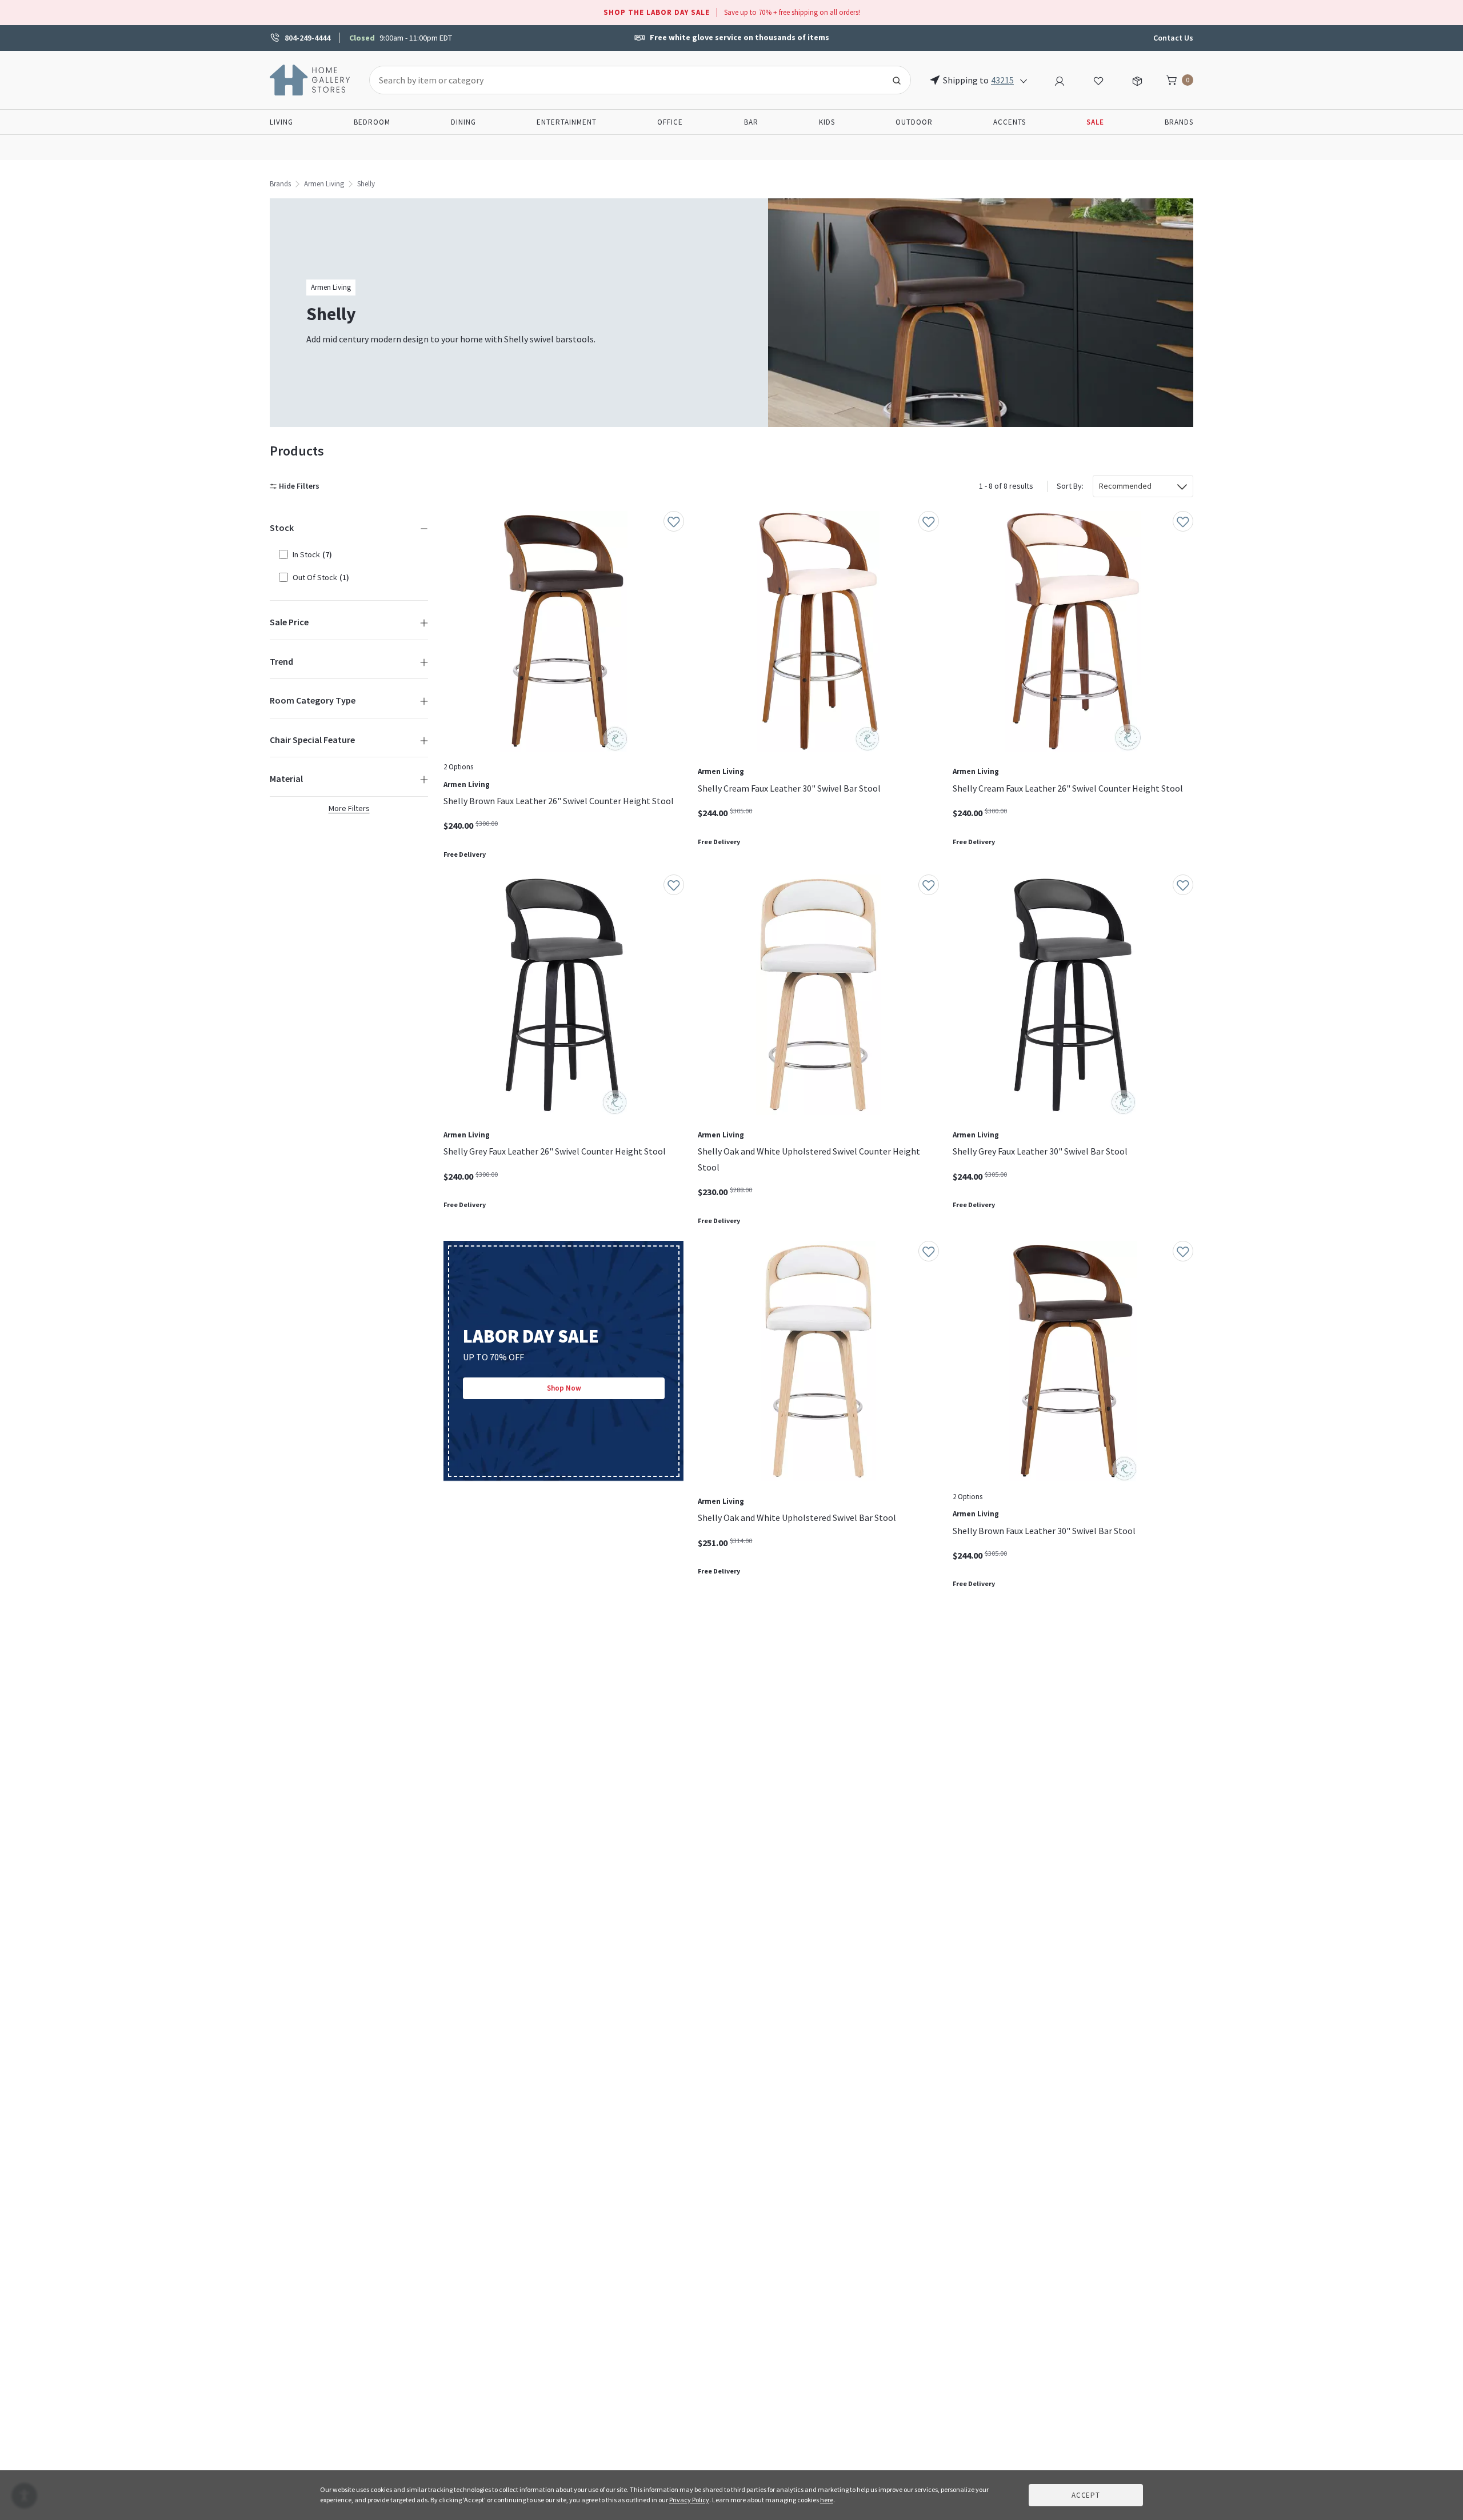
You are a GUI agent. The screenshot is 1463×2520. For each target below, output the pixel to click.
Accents (1010, 122)
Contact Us (1173, 38)
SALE (1095, 122)
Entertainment (567, 122)
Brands (1179, 122)
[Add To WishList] (674, 521)
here (827, 2500)
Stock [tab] (282, 528)
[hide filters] (297, 486)
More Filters (349, 808)
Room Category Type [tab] (313, 700)
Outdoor (914, 122)
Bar (751, 122)
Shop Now (564, 1388)
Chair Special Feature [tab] (312, 740)
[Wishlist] (1098, 79)
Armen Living (324, 184)
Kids (827, 122)
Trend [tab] (281, 661)
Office (670, 122)
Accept (1086, 2495)
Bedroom (372, 122)
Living (281, 122)
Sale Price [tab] (289, 622)
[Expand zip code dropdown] (1024, 80)
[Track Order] (1137, 79)
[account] (1060, 79)
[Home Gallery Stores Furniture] (310, 79)
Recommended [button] (1125, 486)
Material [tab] (286, 778)
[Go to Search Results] (897, 80)
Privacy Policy (689, 2500)
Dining (463, 122)
